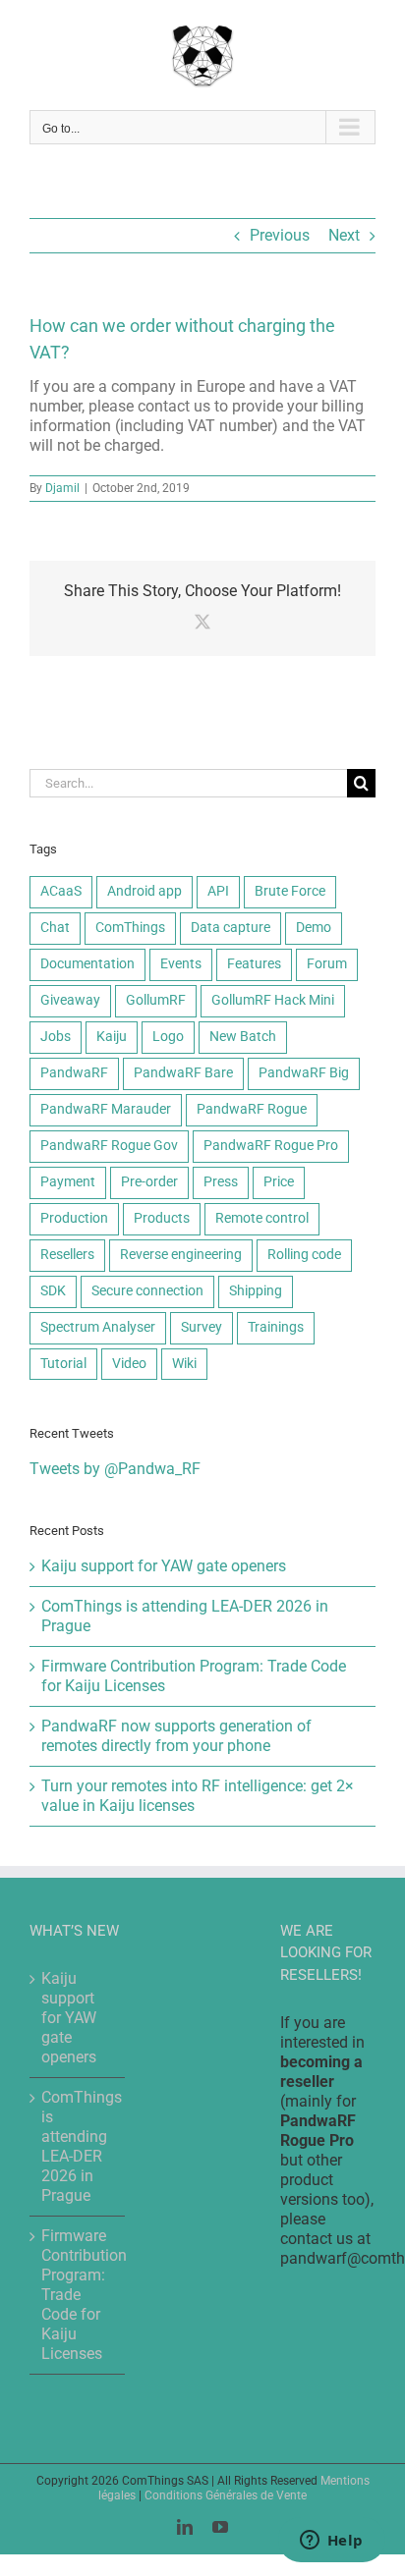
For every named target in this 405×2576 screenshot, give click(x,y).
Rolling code (304, 1255)
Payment (68, 1182)
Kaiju (112, 1037)
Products (162, 1218)
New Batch (243, 1037)
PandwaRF (74, 1073)
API (218, 891)
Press (221, 1182)
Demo (314, 928)
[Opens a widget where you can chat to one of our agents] (331, 2542)
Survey (202, 1327)
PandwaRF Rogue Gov (109, 1146)
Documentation (87, 964)
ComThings (130, 928)
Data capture (231, 928)
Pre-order (149, 1182)
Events (181, 964)
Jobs (56, 1037)
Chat (55, 928)
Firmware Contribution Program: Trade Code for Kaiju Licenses (78, 2295)
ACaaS (61, 891)
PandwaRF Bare (183, 1073)
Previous (280, 235)
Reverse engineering (181, 1255)
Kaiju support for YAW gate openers (164, 1566)
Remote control (262, 1218)
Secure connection (147, 1291)
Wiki (184, 1364)
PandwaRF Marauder (106, 1109)
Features (254, 964)
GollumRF (156, 1000)
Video (129, 1364)
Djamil (62, 488)
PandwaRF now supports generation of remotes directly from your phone (176, 1736)
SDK (53, 1291)
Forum (327, 964)
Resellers (67, 1255)
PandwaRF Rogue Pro (271, 1146)
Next (344, 235)
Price (279, 1182)
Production (74, 1218)
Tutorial (63, 1364)
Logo (168, 1037)
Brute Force (290, 891)
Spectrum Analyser (98, 1327)
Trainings (276, 1327)
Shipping (256, 1291)
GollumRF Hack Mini (273, 1000)
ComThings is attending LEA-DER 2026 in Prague (78, 2146)
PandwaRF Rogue (252, 1109)
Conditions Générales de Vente (226, 2495)
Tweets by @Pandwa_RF (115, 1469)
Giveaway (70, 1000)
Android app (145, 891)
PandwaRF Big (304, 1073)
